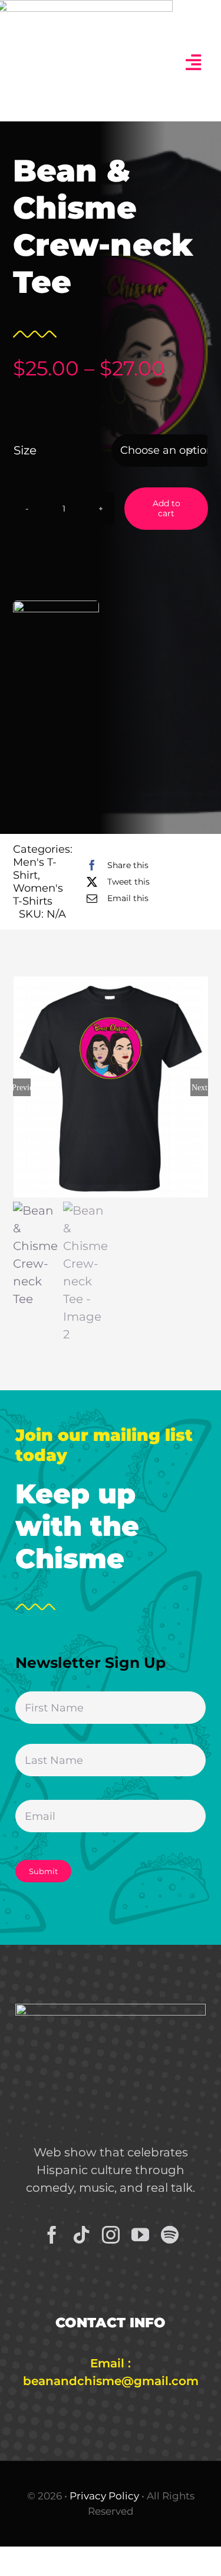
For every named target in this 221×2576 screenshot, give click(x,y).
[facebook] (52, 2235)
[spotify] (170, 2235)
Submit (43, 1871)
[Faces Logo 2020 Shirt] (111, 1087)
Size (25, 450)
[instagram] (111, 2235)
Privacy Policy (104, 2496)
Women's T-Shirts (38, 895)
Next (199, 1087)
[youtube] (140, 2235)
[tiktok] (81, 2235)
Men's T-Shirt (35, 869)
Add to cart (166, 508)
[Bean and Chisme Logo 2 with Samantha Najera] (111, 2010)
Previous (22, 1087)
